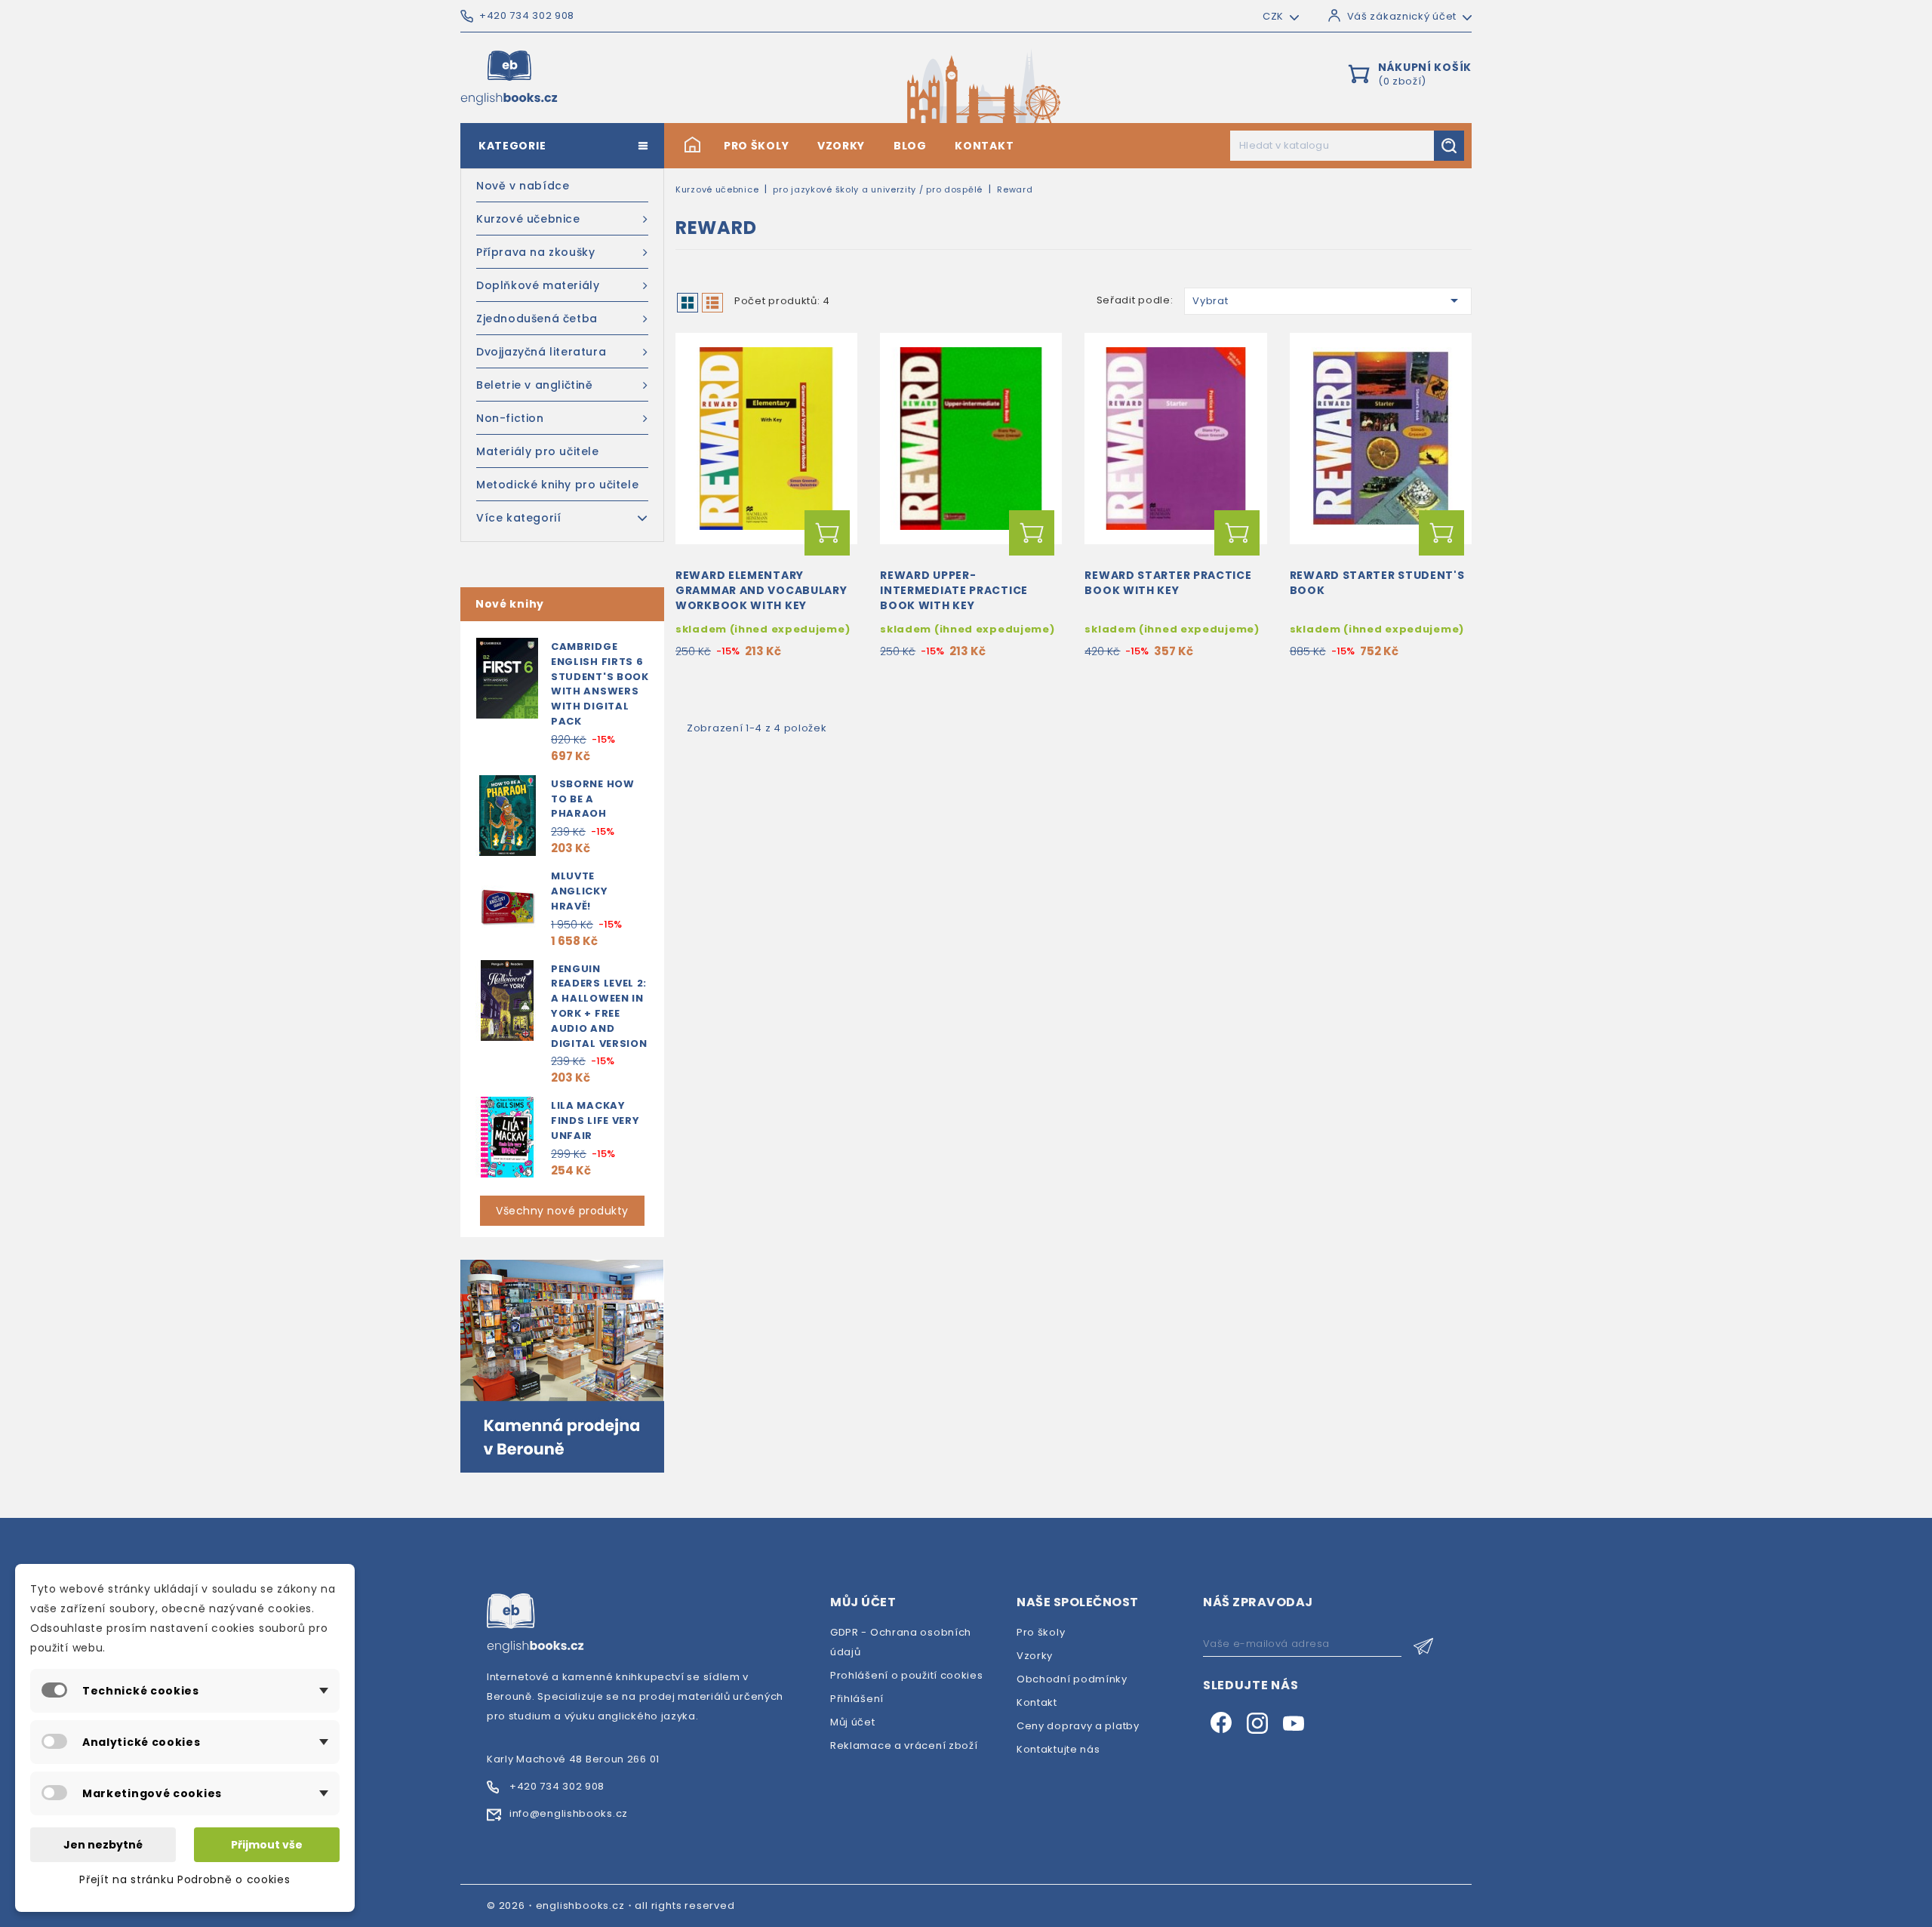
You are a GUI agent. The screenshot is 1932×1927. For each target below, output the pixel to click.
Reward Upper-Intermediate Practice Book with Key (954, 590)
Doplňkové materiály (538, 285)
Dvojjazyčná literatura (541, 352)
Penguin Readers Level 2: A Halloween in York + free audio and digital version (599, 1006)
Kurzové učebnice (528, 219)
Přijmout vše (267, 1845)
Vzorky (841, 146)
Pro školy (756, 146)
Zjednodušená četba (537, 319)
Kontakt (984, 146)
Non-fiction (510, 418)
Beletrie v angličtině (535, 385)
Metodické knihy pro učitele (557, 485)
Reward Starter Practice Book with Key (1168, 583)
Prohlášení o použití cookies (907, 1675)
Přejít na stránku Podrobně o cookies (185, 1879)
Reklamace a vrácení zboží (904, 1745)
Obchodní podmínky (1072, 1679)
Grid (688, 303)
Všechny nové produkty (562, 1211)
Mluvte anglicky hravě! (580, 891)
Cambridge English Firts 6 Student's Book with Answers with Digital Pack (600, 684)
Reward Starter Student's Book (1377, 583)
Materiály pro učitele (538, 451)
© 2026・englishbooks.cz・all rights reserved (611, 1905)
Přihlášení (857, 1699)
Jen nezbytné (103, 1845)
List (712, 303)
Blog (910, 146)
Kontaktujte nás (1058, 1749)
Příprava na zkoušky (535, 252)
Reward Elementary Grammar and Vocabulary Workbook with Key (761, 590)
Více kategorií (518, 518)
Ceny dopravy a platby (1078, 1726)
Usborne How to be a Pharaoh (593, 799)
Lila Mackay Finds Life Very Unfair (595, 1120)
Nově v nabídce (523, 186)
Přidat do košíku (827, 533)
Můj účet (853, 1722)
